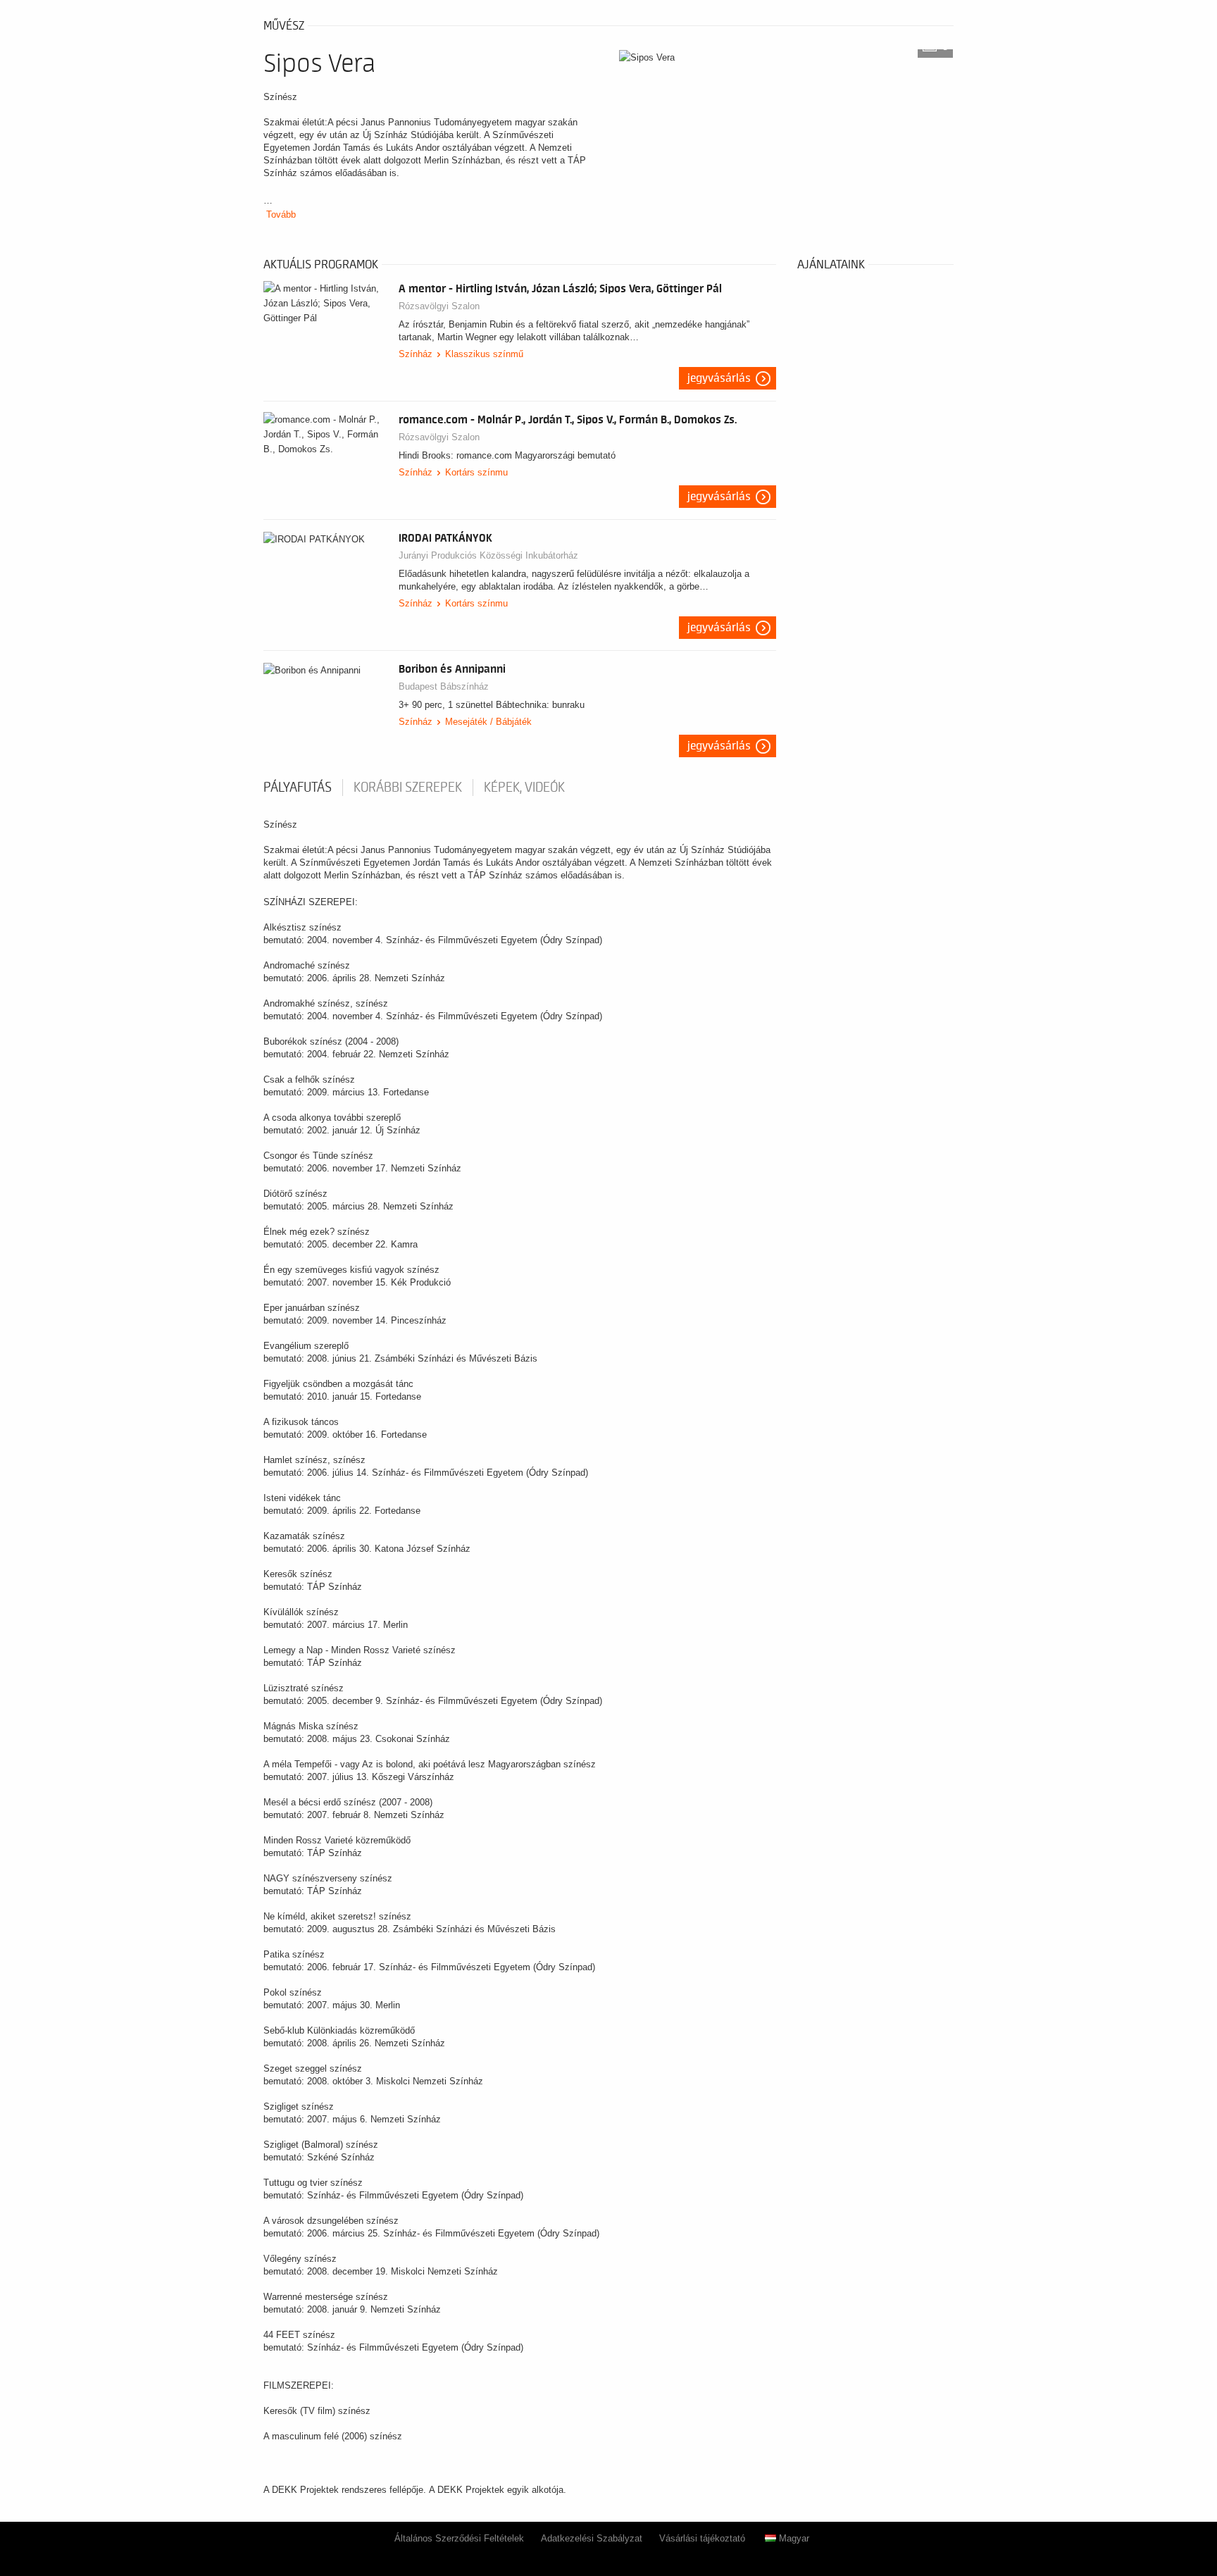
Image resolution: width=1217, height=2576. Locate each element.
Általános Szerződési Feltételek (459, 2538)
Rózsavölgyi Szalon (439, 306)
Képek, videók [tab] (524, 788)
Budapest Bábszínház (444, 686)
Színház (416, 354)
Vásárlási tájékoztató (702, 2538)
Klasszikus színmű (484, 354)
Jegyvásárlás (719, 378)
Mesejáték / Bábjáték (488, 722)
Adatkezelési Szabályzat (592, 2538)
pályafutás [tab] (298, 788)
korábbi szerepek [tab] (408, 788)
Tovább (281, 214)
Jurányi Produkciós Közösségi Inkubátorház (488, 555)
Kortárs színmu (476, 472)
